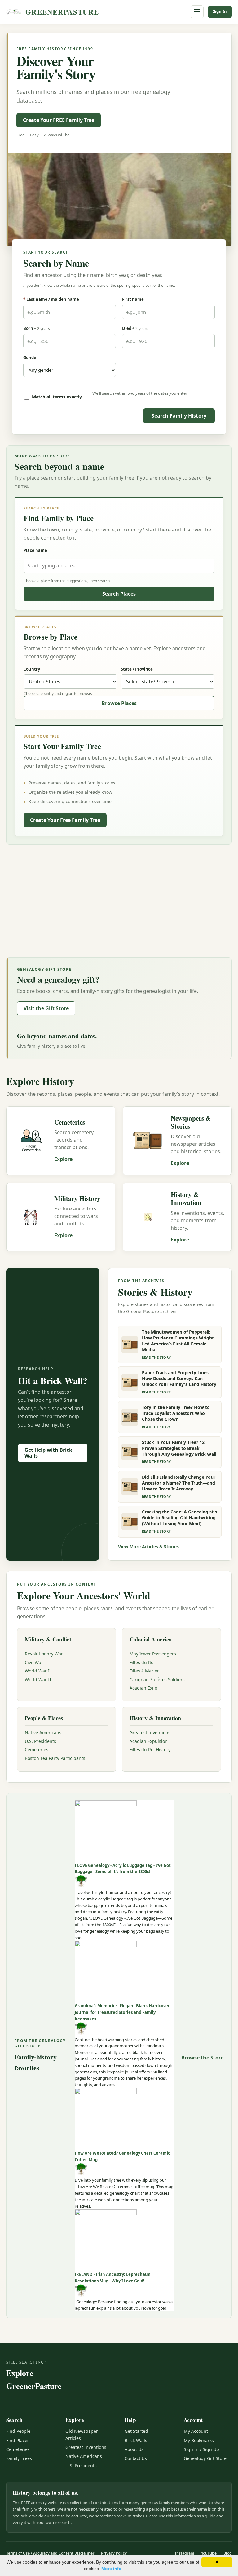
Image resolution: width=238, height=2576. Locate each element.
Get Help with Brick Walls (48, 1453)
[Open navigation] (197, 12)
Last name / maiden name (51, 299)
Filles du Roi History (150, 1750)
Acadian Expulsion (149, 1741)
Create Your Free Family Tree (65, 820)
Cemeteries (37, 1750)
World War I (37, 1671)
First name (133, 299)
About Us (134, 2449)
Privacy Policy (114, 2553)
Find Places (18, 2440)
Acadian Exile (143, 1688)
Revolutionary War (44, 1654)
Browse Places (119, 703)
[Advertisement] (119, 900)
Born (37, 328)
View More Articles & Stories (148, 1546)
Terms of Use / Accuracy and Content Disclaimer (50, 2553)
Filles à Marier (144, 1671)
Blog (228, 2553)
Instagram (185, 2553)
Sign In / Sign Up (201, 2449)
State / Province (137, 669)
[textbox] (119, 566)
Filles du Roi (142, 1662)
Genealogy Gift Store (205, 2458)
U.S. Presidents (40, 1741)
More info (111, 2569)
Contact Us (136, 2458)
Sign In (220, 11)
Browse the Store (202, 2058)
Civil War (34, 1662)
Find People (18, 2431)
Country (32, 669)
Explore (63, 1159)
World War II (38, 1679)
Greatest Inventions (150, 1732)
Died (135, 328)
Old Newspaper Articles (82, 2434)
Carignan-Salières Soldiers (157, 1679)
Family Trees (19, 2458)
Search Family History (179, 416)
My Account (196, 2431)
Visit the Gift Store (46, 1008)
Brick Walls (136, 2440)
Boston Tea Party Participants (55, 1758)
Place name (35, 550)
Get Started (136, 2431)
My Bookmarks (199, 2440)
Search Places (119, 594)
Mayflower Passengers (153, 1654)
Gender (31, 358)
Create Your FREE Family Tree (59, 120)
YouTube (209, 2553)
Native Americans (43, 1732)
